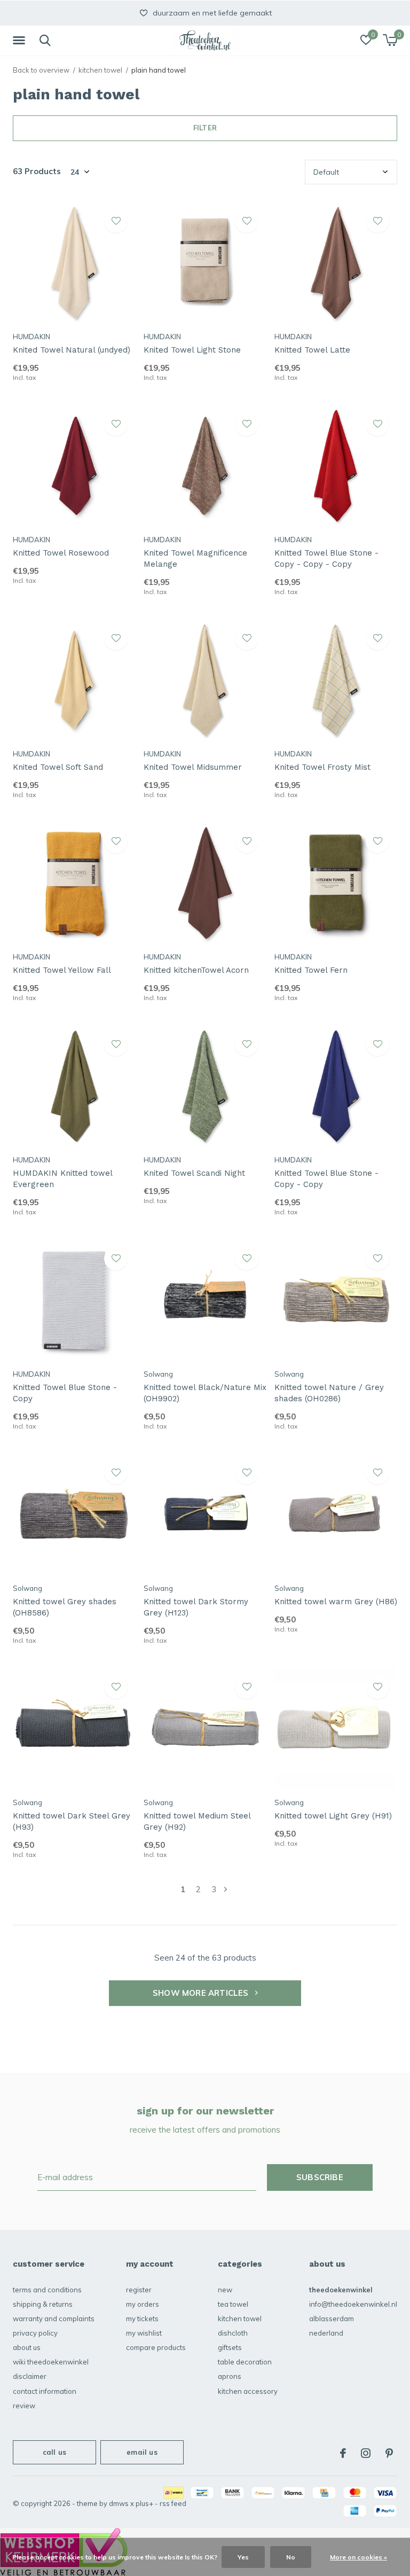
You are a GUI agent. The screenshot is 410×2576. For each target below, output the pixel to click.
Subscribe (320, 2177)
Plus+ (144, 2503)
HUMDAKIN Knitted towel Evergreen (62, 1179)
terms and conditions (47, 2290)
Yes (243, 2557)
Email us (142, 2452)
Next (226, 1889)
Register (139, 2290)
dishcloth (233, 2333)
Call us (54, 2452)
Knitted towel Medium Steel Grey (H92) (197, 1821)
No (291, 2557)
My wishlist (144, 2333)
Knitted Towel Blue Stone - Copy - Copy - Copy (326, 559)
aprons (230, 2376)
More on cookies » (358, 2557)
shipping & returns (43, 2304)
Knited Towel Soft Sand (58, 767)
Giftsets (230, 2347)
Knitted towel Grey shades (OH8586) (65, 1607)
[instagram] (366, 2453)
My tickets (142, 2319)
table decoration (245, 2362)
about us (27, 2347)
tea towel (233, 2304)
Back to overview (41, 70)
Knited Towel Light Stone (192, 350)
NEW (225, 2290)
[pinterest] (389, 2453)
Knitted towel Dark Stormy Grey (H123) (196, 1607)
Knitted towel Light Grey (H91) (333, 1816)
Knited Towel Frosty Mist (322, 767)
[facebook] (343, 2453)
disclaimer (30, 2376)
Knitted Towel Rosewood (61, 553)
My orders (143, 2304)
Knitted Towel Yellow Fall (62, 970)
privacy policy (35, 2333)
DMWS (119, 2503)
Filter (205, 128)
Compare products (156, 2347)
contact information (45, 2391)
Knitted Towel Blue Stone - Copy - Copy (326, 1179)
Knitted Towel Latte (312, 350)
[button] (21, 41)
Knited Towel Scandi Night (194, 1173)
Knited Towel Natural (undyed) (72, 350)
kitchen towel (100, 70)
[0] (390, 40)
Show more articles (202, 1993)
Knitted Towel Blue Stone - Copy (65, 1393)
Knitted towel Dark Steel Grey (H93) (72, 1821)
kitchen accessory (248, 2391)
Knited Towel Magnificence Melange (195, 559)
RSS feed (173, 2503)
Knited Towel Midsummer (193, 767)
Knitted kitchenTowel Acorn (196, 970)
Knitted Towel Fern (311, 970)
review (24, 2406)
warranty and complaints (54, 2319)
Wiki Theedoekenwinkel (51, 2362)
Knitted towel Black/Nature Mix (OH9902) (205, 1393)
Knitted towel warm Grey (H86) (336, 1602)
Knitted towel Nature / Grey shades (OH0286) (329, 1393)
